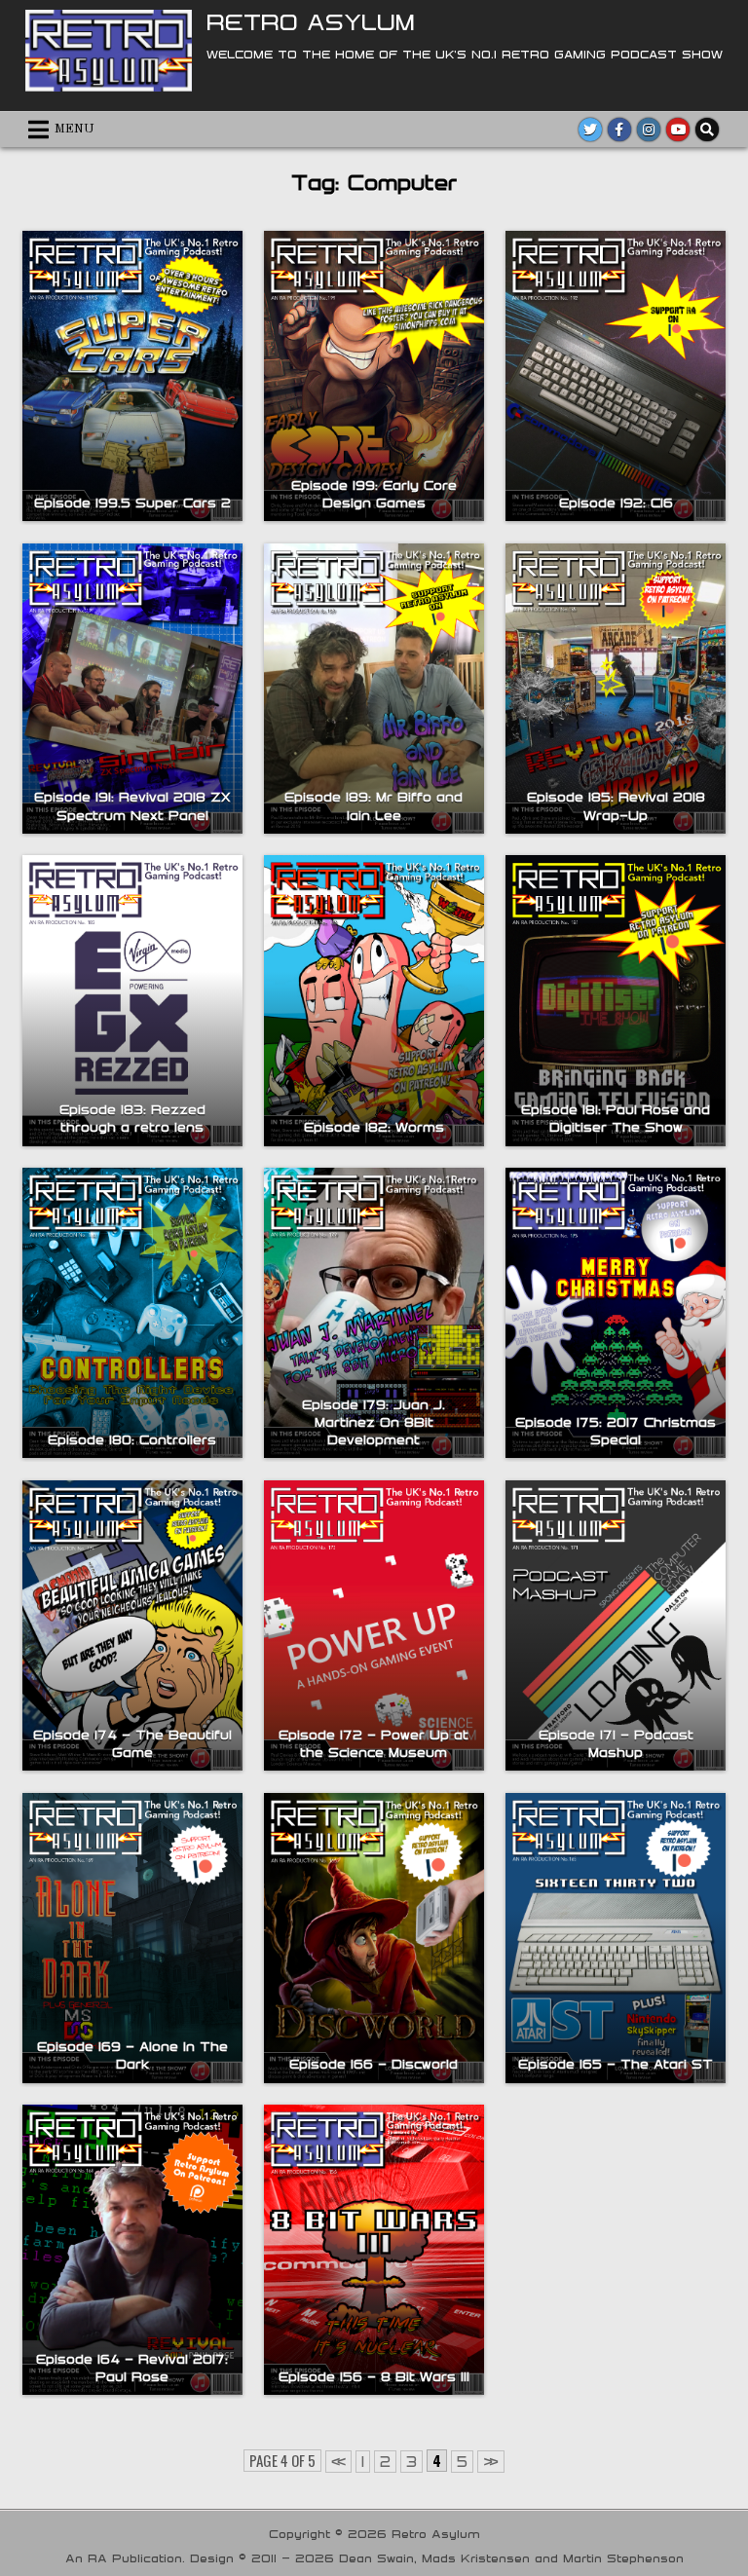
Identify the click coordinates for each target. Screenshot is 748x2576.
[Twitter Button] (590, 130)
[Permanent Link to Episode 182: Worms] (374, 1000)
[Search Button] (707, 130)
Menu (75, 129)
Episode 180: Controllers (132, 1439)
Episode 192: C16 (616, 503)
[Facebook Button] (619, 130)
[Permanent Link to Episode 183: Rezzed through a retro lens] (132, 1000)
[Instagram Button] (649, 130)
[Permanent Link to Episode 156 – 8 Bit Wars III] (374, 2250)
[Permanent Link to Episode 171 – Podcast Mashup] (615, 1625)
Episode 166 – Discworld (374, 2064)
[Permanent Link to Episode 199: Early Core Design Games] (374, 376)
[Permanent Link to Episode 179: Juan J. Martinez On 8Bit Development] (374, 1313)
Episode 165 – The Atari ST (616, 2064)
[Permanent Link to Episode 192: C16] (615, 376)
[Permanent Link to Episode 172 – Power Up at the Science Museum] (374, 1625)
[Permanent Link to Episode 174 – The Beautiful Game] (132, 1625)
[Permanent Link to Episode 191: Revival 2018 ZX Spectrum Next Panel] (132, 689)
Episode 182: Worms (374, 1127)
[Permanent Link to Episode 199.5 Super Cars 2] (132, 376)
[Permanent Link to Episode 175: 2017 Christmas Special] (615, 1313)
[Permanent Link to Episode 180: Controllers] (132, 1313)
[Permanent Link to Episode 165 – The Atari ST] (615, 1938)
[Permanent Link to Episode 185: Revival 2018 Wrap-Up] (615, 689)
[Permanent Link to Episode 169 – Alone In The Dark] (132, 1938)
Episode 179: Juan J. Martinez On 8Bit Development (374, 1422)
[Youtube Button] (678, 130)
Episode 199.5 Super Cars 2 (132, 503)
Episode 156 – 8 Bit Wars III (374, 2376)
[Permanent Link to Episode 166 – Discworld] (374, 1938)
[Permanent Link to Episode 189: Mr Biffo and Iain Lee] (374, 689)
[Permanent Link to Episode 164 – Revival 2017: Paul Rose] (132, 2250)
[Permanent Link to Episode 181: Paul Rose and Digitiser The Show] (615, 1000)
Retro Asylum (311, 21)
